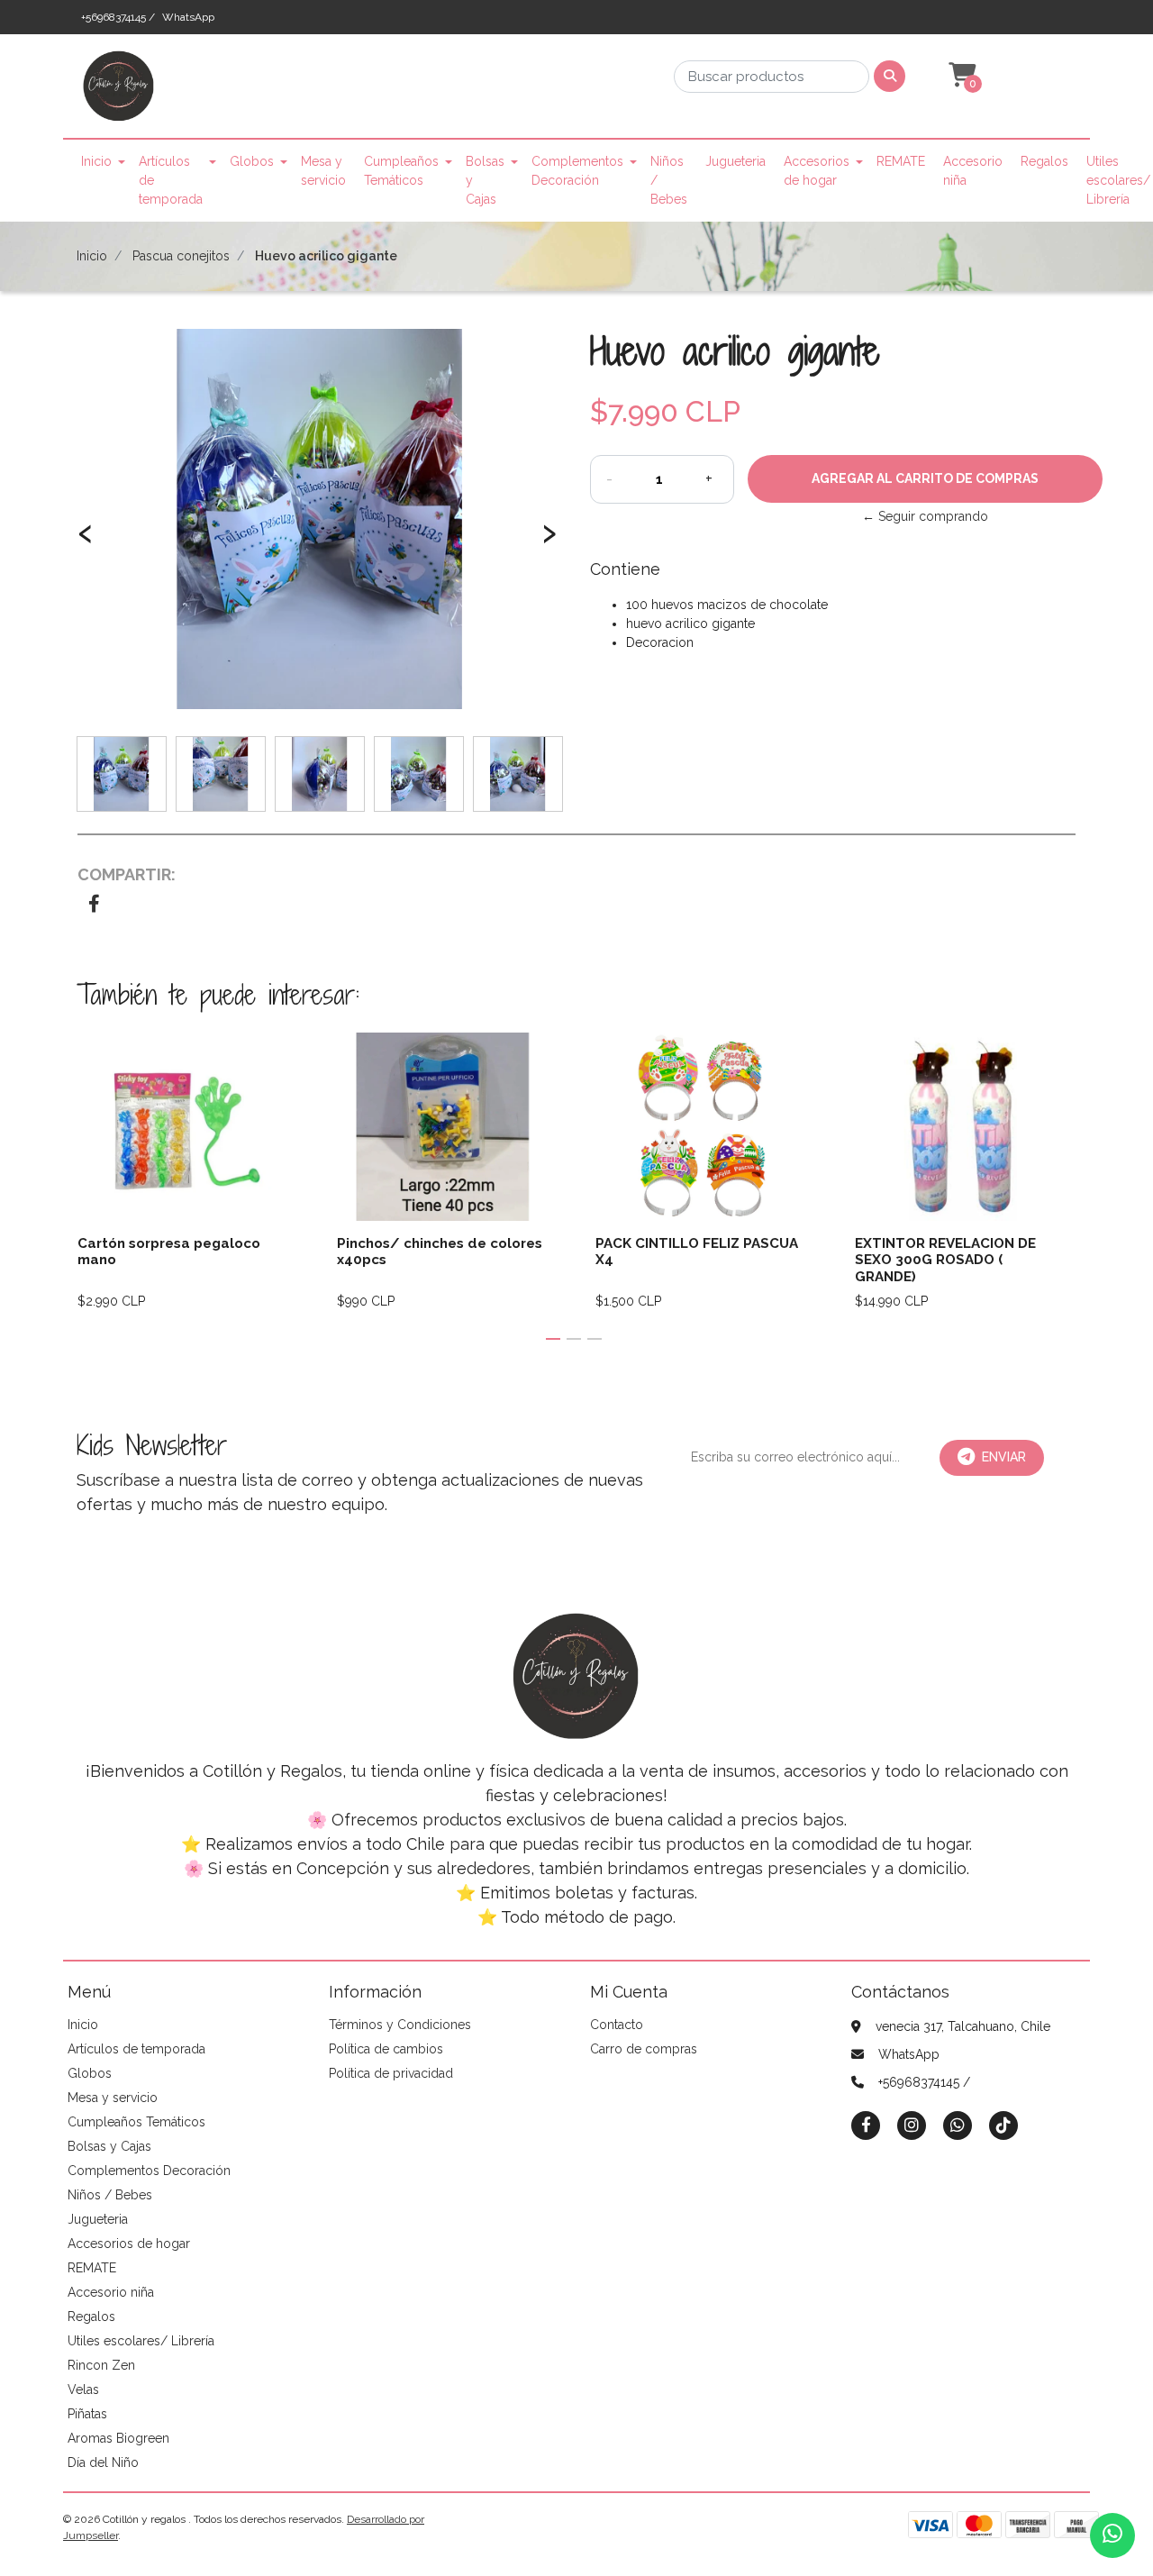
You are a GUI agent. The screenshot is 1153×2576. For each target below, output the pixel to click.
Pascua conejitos (181, 256)
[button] (960, 76)
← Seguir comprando (925, 516)
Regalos (1044, 161)
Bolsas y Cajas (485, 180)
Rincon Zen (101, 2365)
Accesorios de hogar (817, 171)
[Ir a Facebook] (866, 2124)
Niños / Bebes (669, 180)
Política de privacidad (391, 2073)
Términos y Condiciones (400, 2025)
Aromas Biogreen (118, 2438)
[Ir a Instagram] (912, 2125)
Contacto (617, 2025)
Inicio (96, 161)
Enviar (1004, 1457)
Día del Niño (103, 2462)
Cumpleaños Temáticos (401, 171)
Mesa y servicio (323, 171)
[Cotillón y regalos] (119, 92)
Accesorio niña (973, 171)
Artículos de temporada (171, 180)
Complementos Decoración (577, 171)
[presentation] (86, 542)
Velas (83, 2389)
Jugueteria (735, 161)
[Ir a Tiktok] (1003, 2125)
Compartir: (127, 874)
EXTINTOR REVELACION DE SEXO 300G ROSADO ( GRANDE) (945, 1260)
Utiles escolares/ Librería (1118, 180)
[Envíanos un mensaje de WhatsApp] (1112, 2535)
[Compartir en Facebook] (94, 906)
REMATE (901, 161)
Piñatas (87, 2414)
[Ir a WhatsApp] (958, 2125)
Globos (252, 161)
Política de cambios (386, 2049)
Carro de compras (644, 2049)
